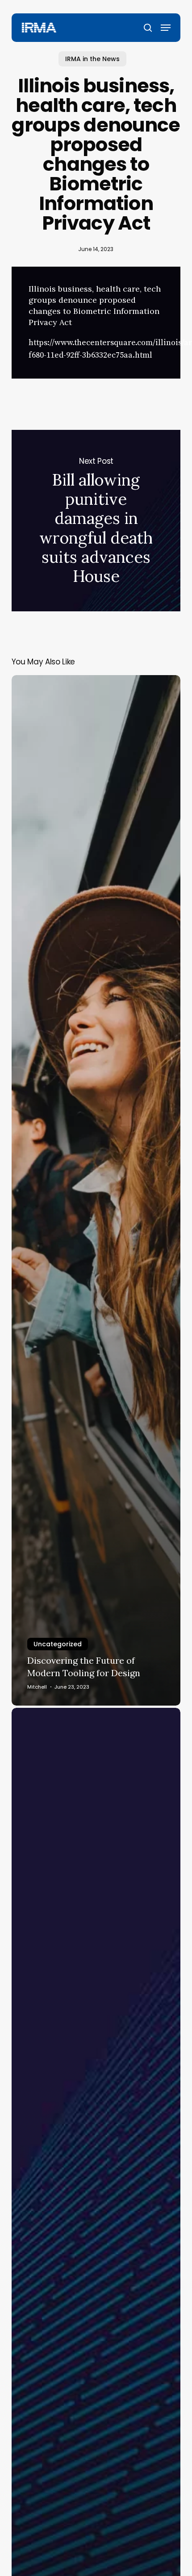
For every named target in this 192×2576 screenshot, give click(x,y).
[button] (166, 28)
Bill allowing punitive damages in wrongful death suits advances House (96, 521)
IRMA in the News (92, 59)
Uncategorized (58, 1644)
